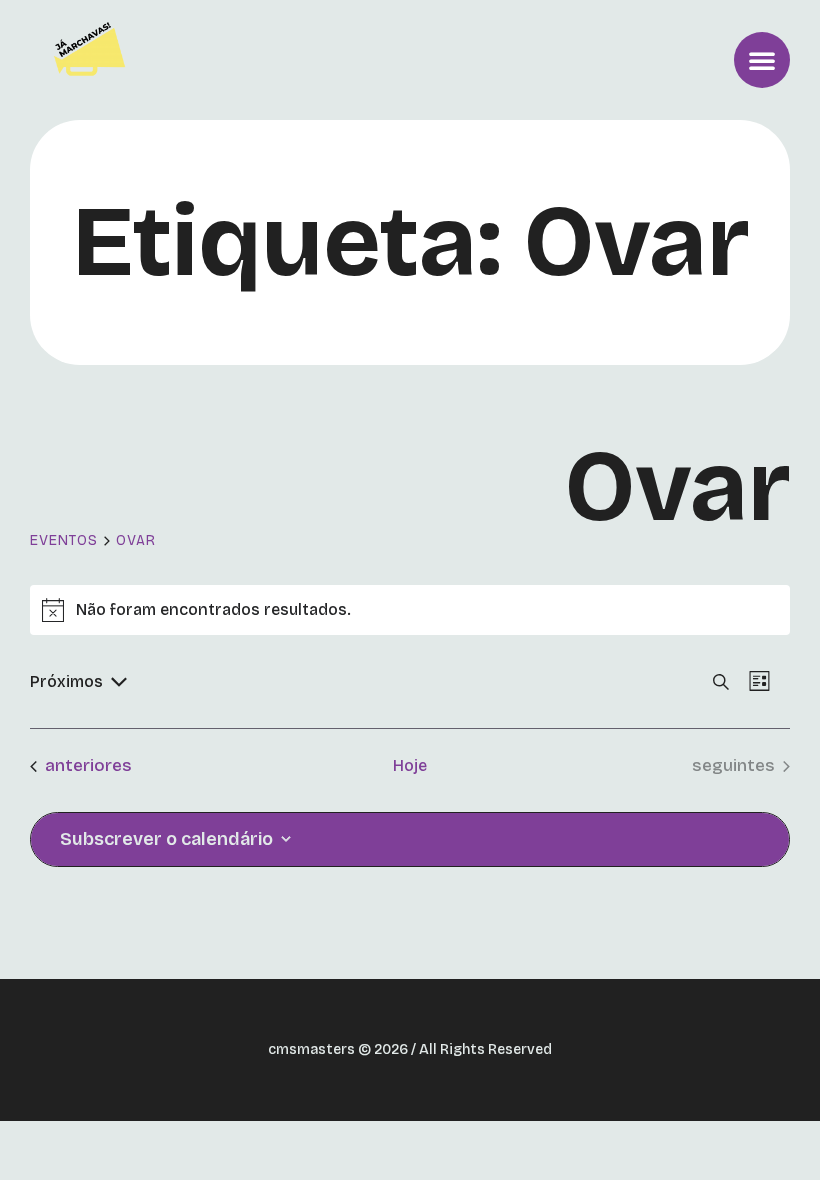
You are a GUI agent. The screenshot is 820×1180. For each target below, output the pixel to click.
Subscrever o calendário (166, 839)
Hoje (410, 765)
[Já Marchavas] (93, 60)
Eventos (64, 540)
